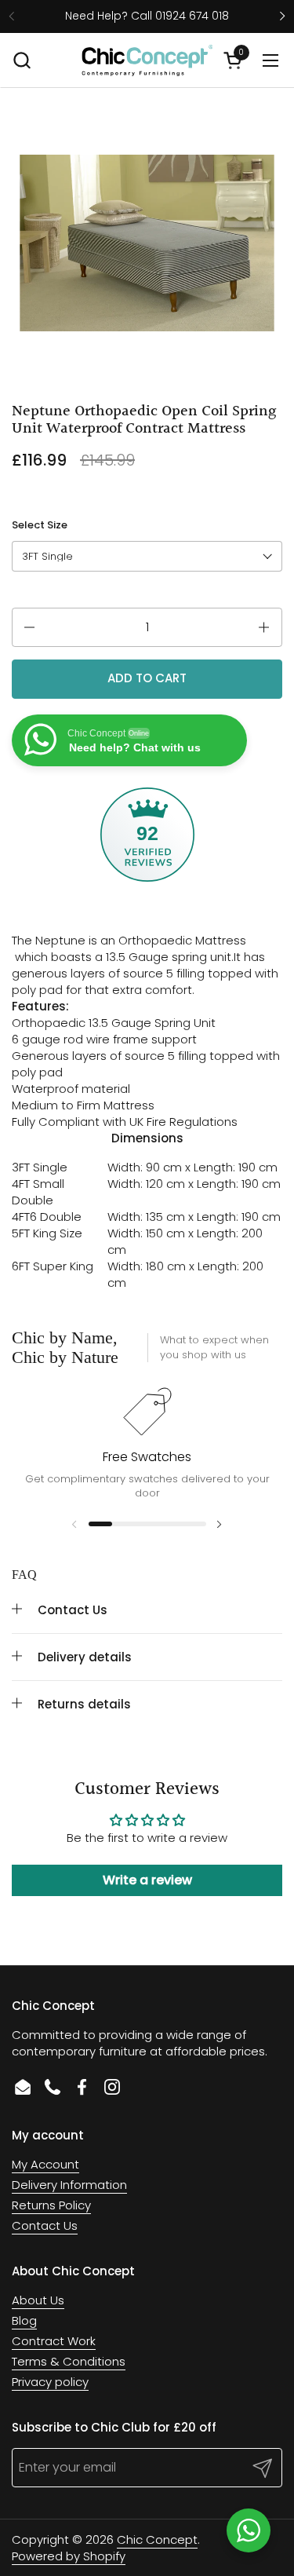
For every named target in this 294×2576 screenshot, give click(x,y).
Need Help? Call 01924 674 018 (147, 16)
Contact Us (45, 2225)
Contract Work (54, 2341)
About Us (38, 2300)
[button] (22, 60)
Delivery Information (69, 2185)
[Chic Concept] (147, 60)
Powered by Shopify (69, 2556)
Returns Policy (51, 2205)
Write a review (147, 1880)
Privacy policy (50, 2382)
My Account (45, 2164)
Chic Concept (157, 2539)
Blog (24, 2320)
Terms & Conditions (69, 2361)
